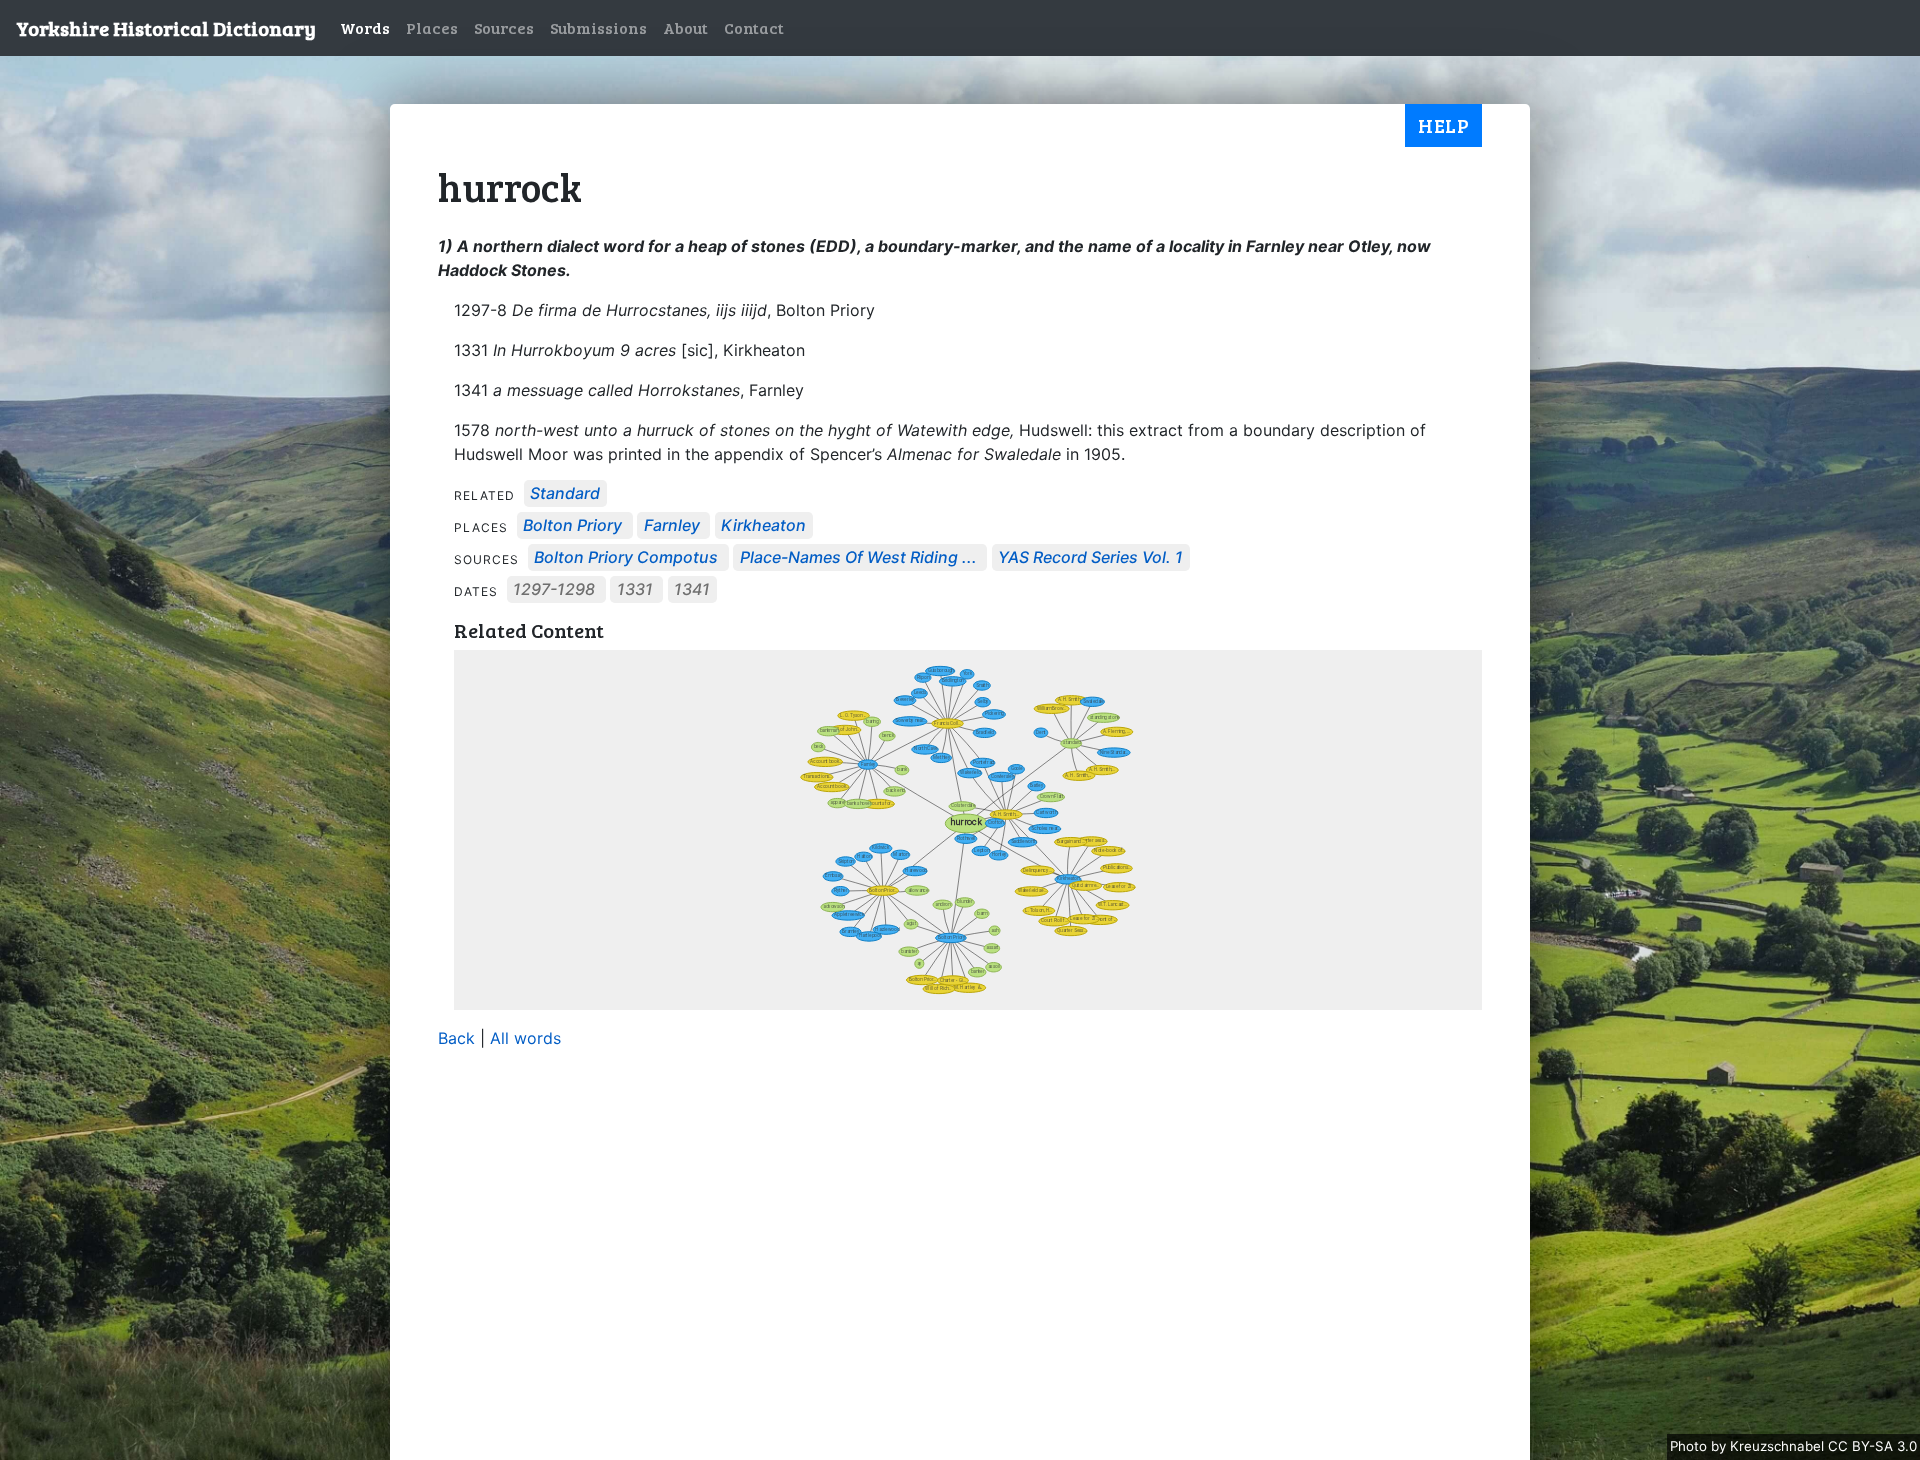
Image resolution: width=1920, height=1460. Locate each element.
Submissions (598, 27)
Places (432, 27)
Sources (504, 27)
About (685, 27)
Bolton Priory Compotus (626, 558)
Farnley (672, 526)
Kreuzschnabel (1779, 1446)
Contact (754, 27)
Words (365, 27)
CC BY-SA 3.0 (1872, 1446)
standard (565, 494)
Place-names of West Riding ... (858, 558)
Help (1443, 125)
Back (456, 1038)
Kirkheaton (763, 526)
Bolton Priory (572, 526)
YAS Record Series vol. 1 (1090, 558)
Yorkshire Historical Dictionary (166, 28)
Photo (1690, 1446)
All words (525, 1038)
